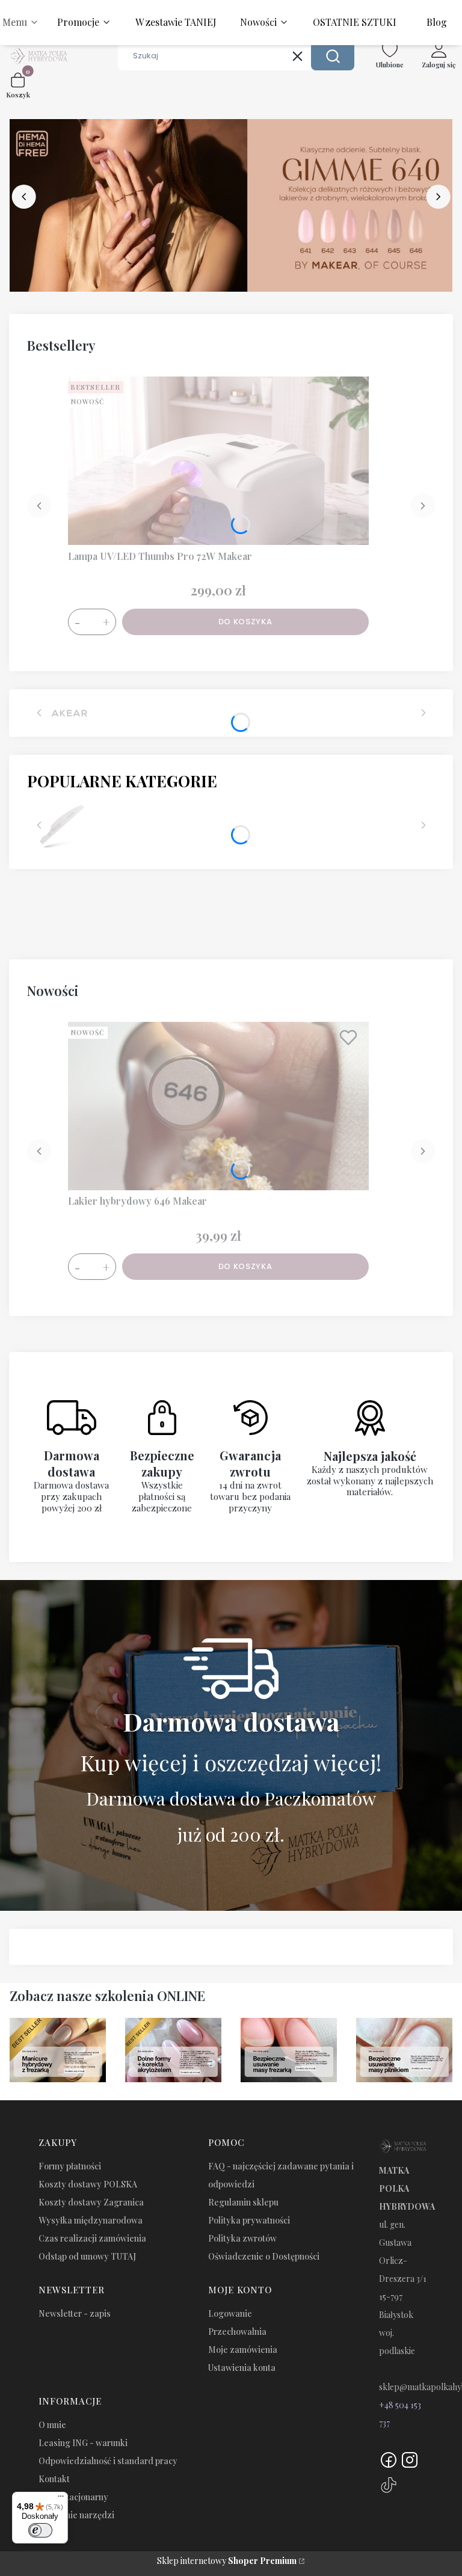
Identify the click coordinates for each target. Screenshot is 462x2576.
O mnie (52, 2425)
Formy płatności (70, 2166)
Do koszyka (245, 622)
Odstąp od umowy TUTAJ (87, 2256)
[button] (333, 56)
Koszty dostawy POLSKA (88, 2184)
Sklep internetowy (227, 2561)
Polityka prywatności (249, 2220)
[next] (438, 197)
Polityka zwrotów (242, 2238)
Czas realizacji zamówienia (92, 2238)
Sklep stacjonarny (73, 2497)
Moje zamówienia (243, 2350)
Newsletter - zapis (75, 2313)
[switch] (40, 2530)
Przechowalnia (237, 2332)
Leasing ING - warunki (83, 2443)
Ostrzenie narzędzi (76, 2515)
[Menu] (61, 2499)
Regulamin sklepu (243, 2202)
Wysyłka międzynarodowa (91, 2220)
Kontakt (54, 2479)
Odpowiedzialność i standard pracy (108, 2461)
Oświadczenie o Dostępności (264, 2256)
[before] (24, 197)
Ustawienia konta (242, 2368)
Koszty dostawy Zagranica (91, 2202)
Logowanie (230, 2313)
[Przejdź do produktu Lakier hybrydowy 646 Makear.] (218, 1106)
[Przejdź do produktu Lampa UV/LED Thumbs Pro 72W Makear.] (218, 461)
